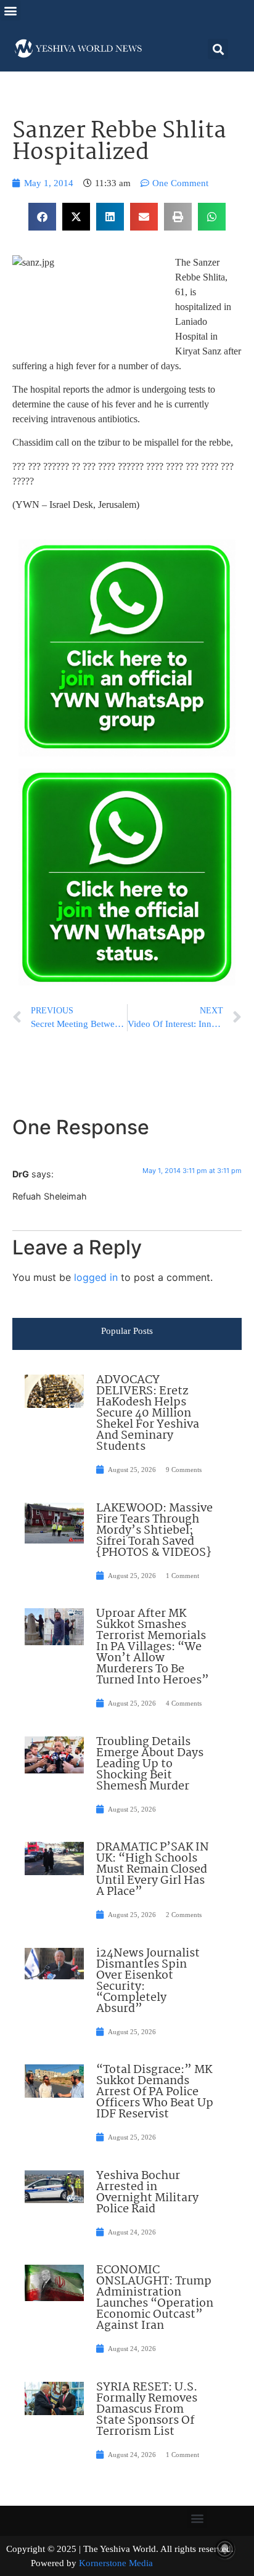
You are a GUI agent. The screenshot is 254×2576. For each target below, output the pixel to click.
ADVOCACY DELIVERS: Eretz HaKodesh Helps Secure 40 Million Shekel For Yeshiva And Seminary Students (148, 1413)
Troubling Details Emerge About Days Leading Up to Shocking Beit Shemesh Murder (150, 1764)
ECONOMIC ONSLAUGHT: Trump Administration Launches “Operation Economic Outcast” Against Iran (155, 2298)
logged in (96, 1277)
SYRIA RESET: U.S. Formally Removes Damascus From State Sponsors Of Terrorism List (147, 2410)
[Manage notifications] (225, 2549)
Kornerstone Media (116, 2563)
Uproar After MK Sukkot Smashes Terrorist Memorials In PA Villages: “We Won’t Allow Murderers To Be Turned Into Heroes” (153, 1647)
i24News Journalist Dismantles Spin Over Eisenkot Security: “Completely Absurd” (148, 1981)
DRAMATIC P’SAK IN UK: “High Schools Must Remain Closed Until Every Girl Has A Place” (153, 1870)
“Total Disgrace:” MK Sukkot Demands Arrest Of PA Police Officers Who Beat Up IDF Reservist (155, 2092)
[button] (10, 10)
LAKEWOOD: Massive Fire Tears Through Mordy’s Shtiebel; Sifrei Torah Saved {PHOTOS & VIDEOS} (154, 1531)
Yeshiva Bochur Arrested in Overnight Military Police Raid (147, 2193)
